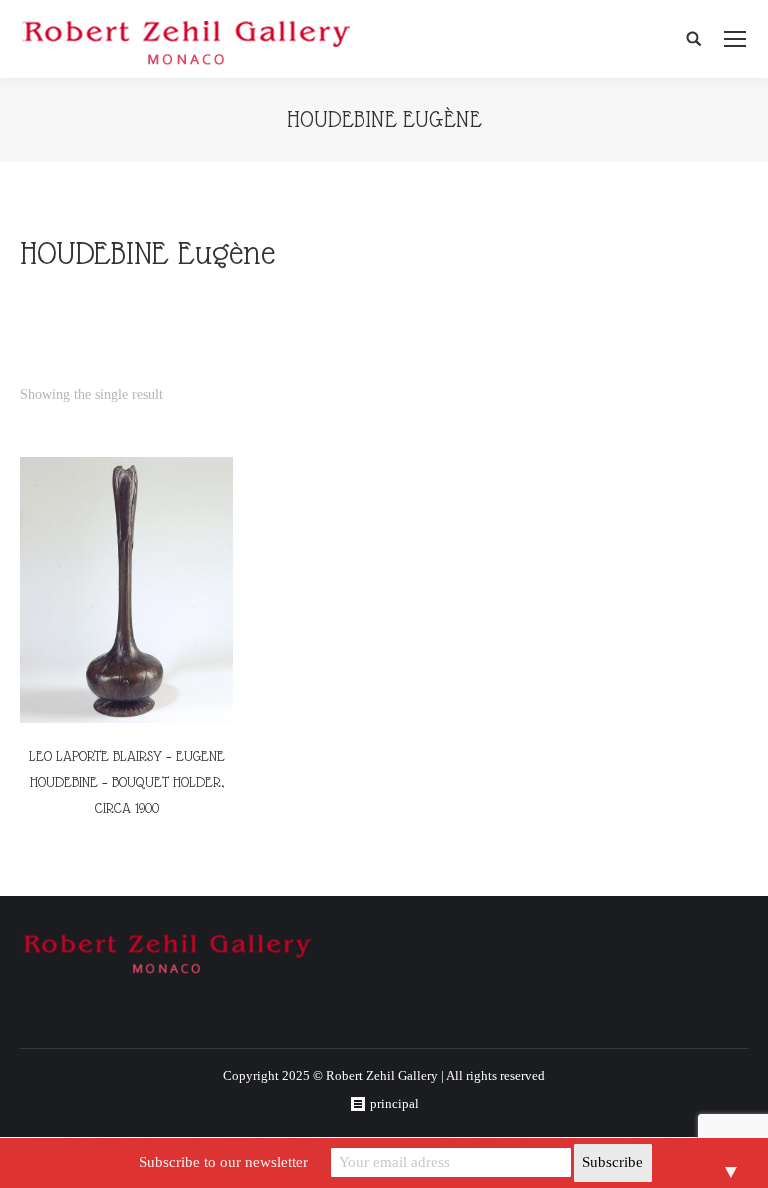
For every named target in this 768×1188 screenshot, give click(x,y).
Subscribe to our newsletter (223, 1162)
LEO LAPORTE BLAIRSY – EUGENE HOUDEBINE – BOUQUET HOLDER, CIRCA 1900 (127, 782)
